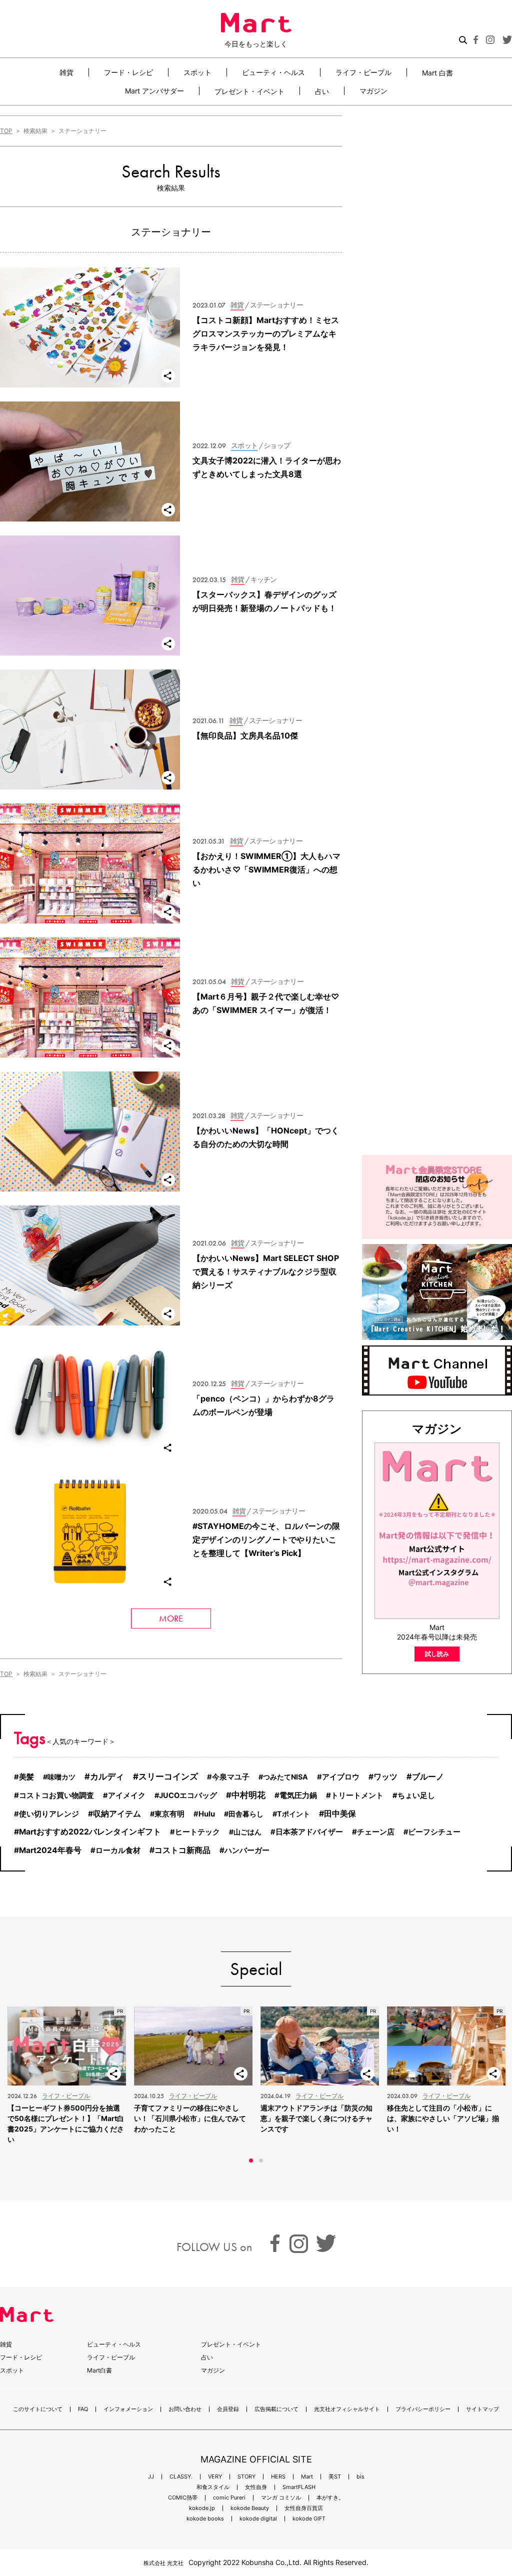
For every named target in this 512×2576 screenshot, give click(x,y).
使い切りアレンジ (49, 1814)
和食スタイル (213, 2487)
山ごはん (247, 1832)
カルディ (107, 1776)
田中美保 (340, 1813)
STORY (246, 2477)
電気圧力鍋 (298, 1795)
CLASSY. (181, 2477)
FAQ (83, 2409)
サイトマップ (482, 2409)
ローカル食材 (118, 1850)
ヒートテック (197, 1832)
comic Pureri (229, 2498)
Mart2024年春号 (50, 1850)
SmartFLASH (299, 2487)
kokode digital (258, 2519)
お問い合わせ (185, 2409)
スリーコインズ (168, 1776)
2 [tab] (261, 2160)
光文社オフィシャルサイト (347, 2409)
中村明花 (248, 1795)
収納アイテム (117, 1814)
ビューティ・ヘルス (273, 72)
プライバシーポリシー (423, 2409)
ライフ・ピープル (363, 72)
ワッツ (385, 1777)
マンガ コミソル (281, 2498)
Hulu (207, 1814)
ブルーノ (428, 1776)
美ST (335, 2477)
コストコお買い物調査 (56, 1795)
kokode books (205, 2519)
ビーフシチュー (434, 1832)
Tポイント (293, 1814)
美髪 (26, 1777)
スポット (197, 72)
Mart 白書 (437, 72)
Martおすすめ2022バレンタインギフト (90, 1832)
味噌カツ (61, 1777)
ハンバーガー (247, 1850)
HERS (278, 2477)
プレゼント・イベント (249, 91)
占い (322, 91)
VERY (215, 2477)
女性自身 (256, 2487)
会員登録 (228, 2409)
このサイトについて (38, 2409)
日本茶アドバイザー (309, 1832)
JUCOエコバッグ (188, 1795)
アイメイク (127, 1795)
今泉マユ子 (231, 1777)
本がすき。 (330, 2498)
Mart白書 (99, 2370)
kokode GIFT (309, 2519)
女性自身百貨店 (304, 2508)
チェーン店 (376, 1832)
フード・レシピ (128, 72)
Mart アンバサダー (154, 91)
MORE (171, 1618)
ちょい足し (416, 1795)
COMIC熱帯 (183, 2498)
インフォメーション (128, 2409)
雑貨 (66, 72)
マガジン (373, 91)
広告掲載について (276, 2409)
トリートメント (357, 1795)
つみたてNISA (285, 1777)
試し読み (437, 1654)
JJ (151, 2477)
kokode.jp (202, 2508)
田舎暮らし (246, 1814)
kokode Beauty (250, 2508)
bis (360, 2477)
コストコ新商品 (182, 1850)
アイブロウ (341, 1777)
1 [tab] (251, 2160)
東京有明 (169, 1814)
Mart (307, 2477)
